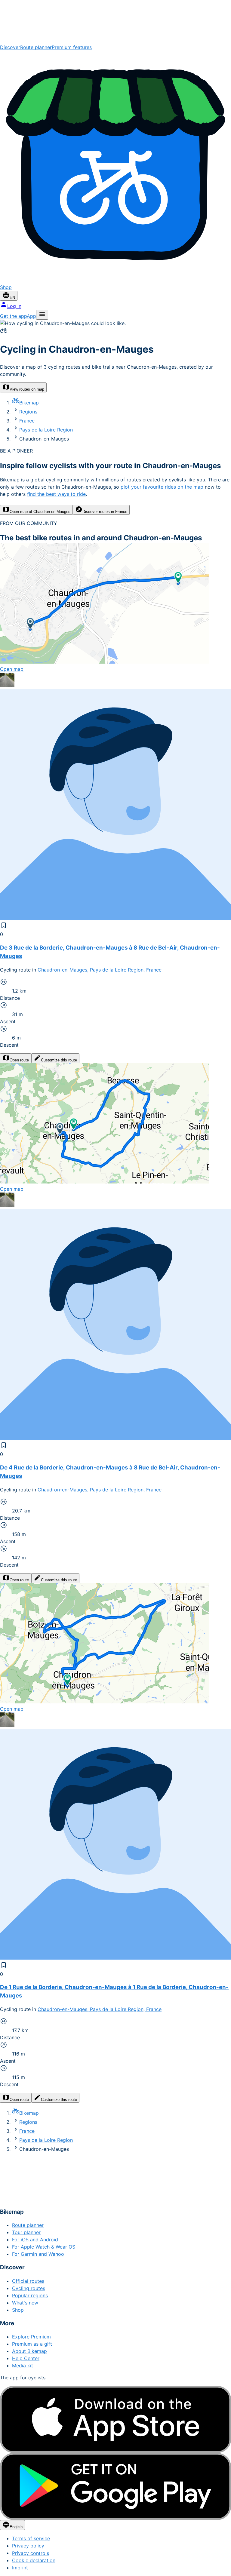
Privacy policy (28, 2546)
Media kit (23, 2366)
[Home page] (115, 22)
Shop (18, 2310)
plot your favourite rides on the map (162, 487)
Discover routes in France (105, 512)
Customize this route (59, 1060)
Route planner (36, 47)
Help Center (26, 2358)
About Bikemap (29, 2351)
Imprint (20, 2568)
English (16, 2527)
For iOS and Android (35, 2240)
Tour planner (26, 2232)
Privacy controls (31, 2553)
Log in (14, 306)
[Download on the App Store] (115, 2419)
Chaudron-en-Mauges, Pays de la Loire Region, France (100, 970)
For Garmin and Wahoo (38, 2254)
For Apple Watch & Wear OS (44, 2247)
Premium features (72, 47)
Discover (10, 47)
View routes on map (27, 389)
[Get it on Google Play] (115, 2487)
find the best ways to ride (56, 494)
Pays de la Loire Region (46, 430)
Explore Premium (31, 2337)
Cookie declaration (34, 2560)
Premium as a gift (32, 2344)
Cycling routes (29, 2288)
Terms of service (31, 2538)
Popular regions (30, 2295)
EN (12, 298)
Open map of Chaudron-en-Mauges (40, 512)
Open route (19, 1060)
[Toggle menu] (42, 315)
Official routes (28, 2281)
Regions (28, 412)
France (27, 421)
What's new (25, 2303)
